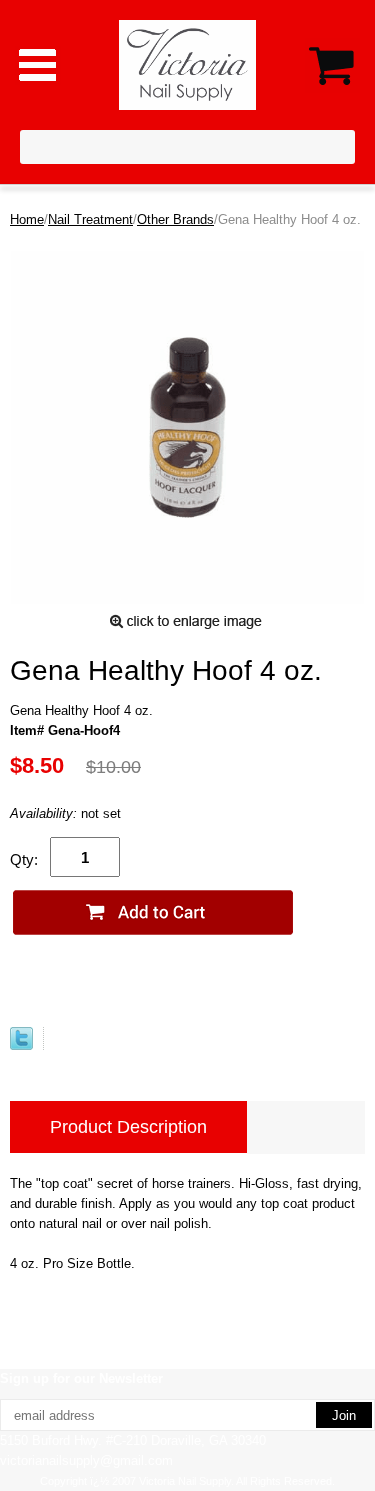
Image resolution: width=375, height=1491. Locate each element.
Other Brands (175, 219)
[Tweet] (21, 1045)
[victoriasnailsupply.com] (187, 63)
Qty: (24, 859)
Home (27, 219)
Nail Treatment (90, 219)
